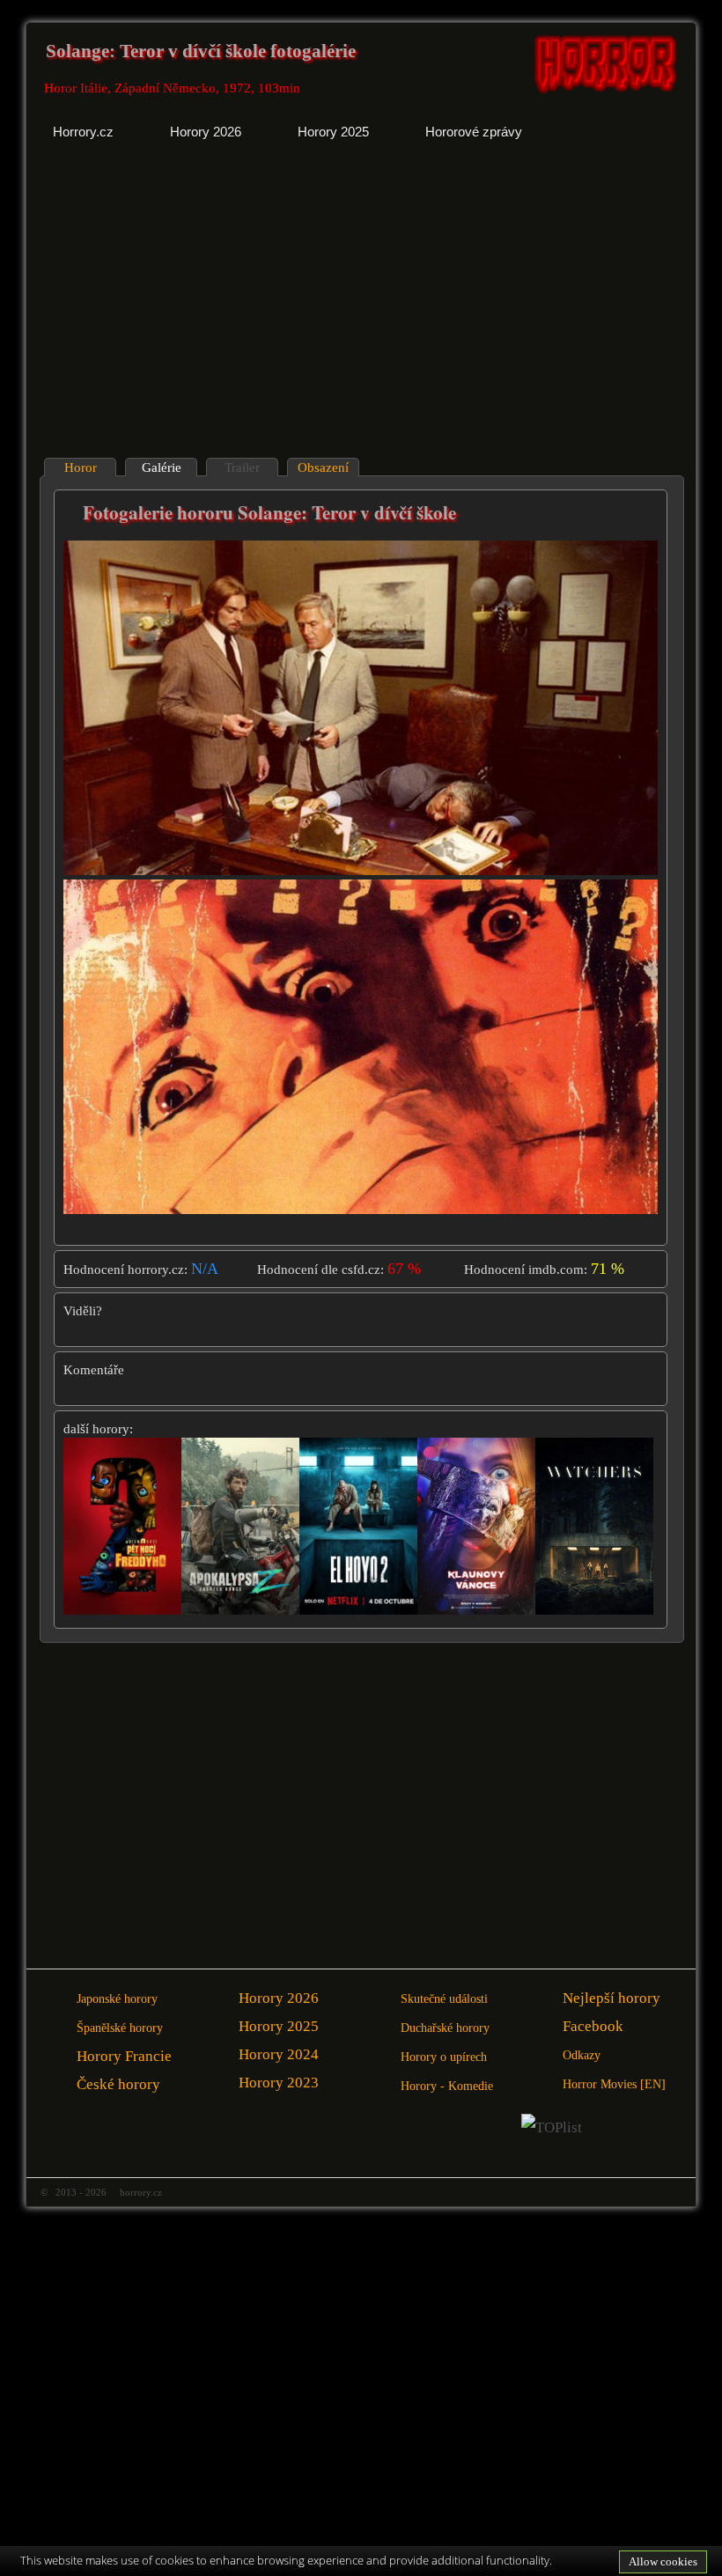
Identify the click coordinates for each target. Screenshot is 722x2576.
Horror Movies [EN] (614, 2084)
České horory (118, 2084)
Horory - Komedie (447, 2086)
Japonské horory (117, 1999)
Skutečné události (444, 1999)
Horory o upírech (444, 2057)
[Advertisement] (195, 313)
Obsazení (323, 467)
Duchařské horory (445, 2028)
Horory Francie (124, 2056)
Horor (81, 467)
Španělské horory (120, 2028)
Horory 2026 (279, 1998)
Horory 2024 (279, 2054)
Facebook (593, 2026)
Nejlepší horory (611, 1998)
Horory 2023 (279, 2083)
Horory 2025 (279, 2026)
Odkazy (582, 2055)
